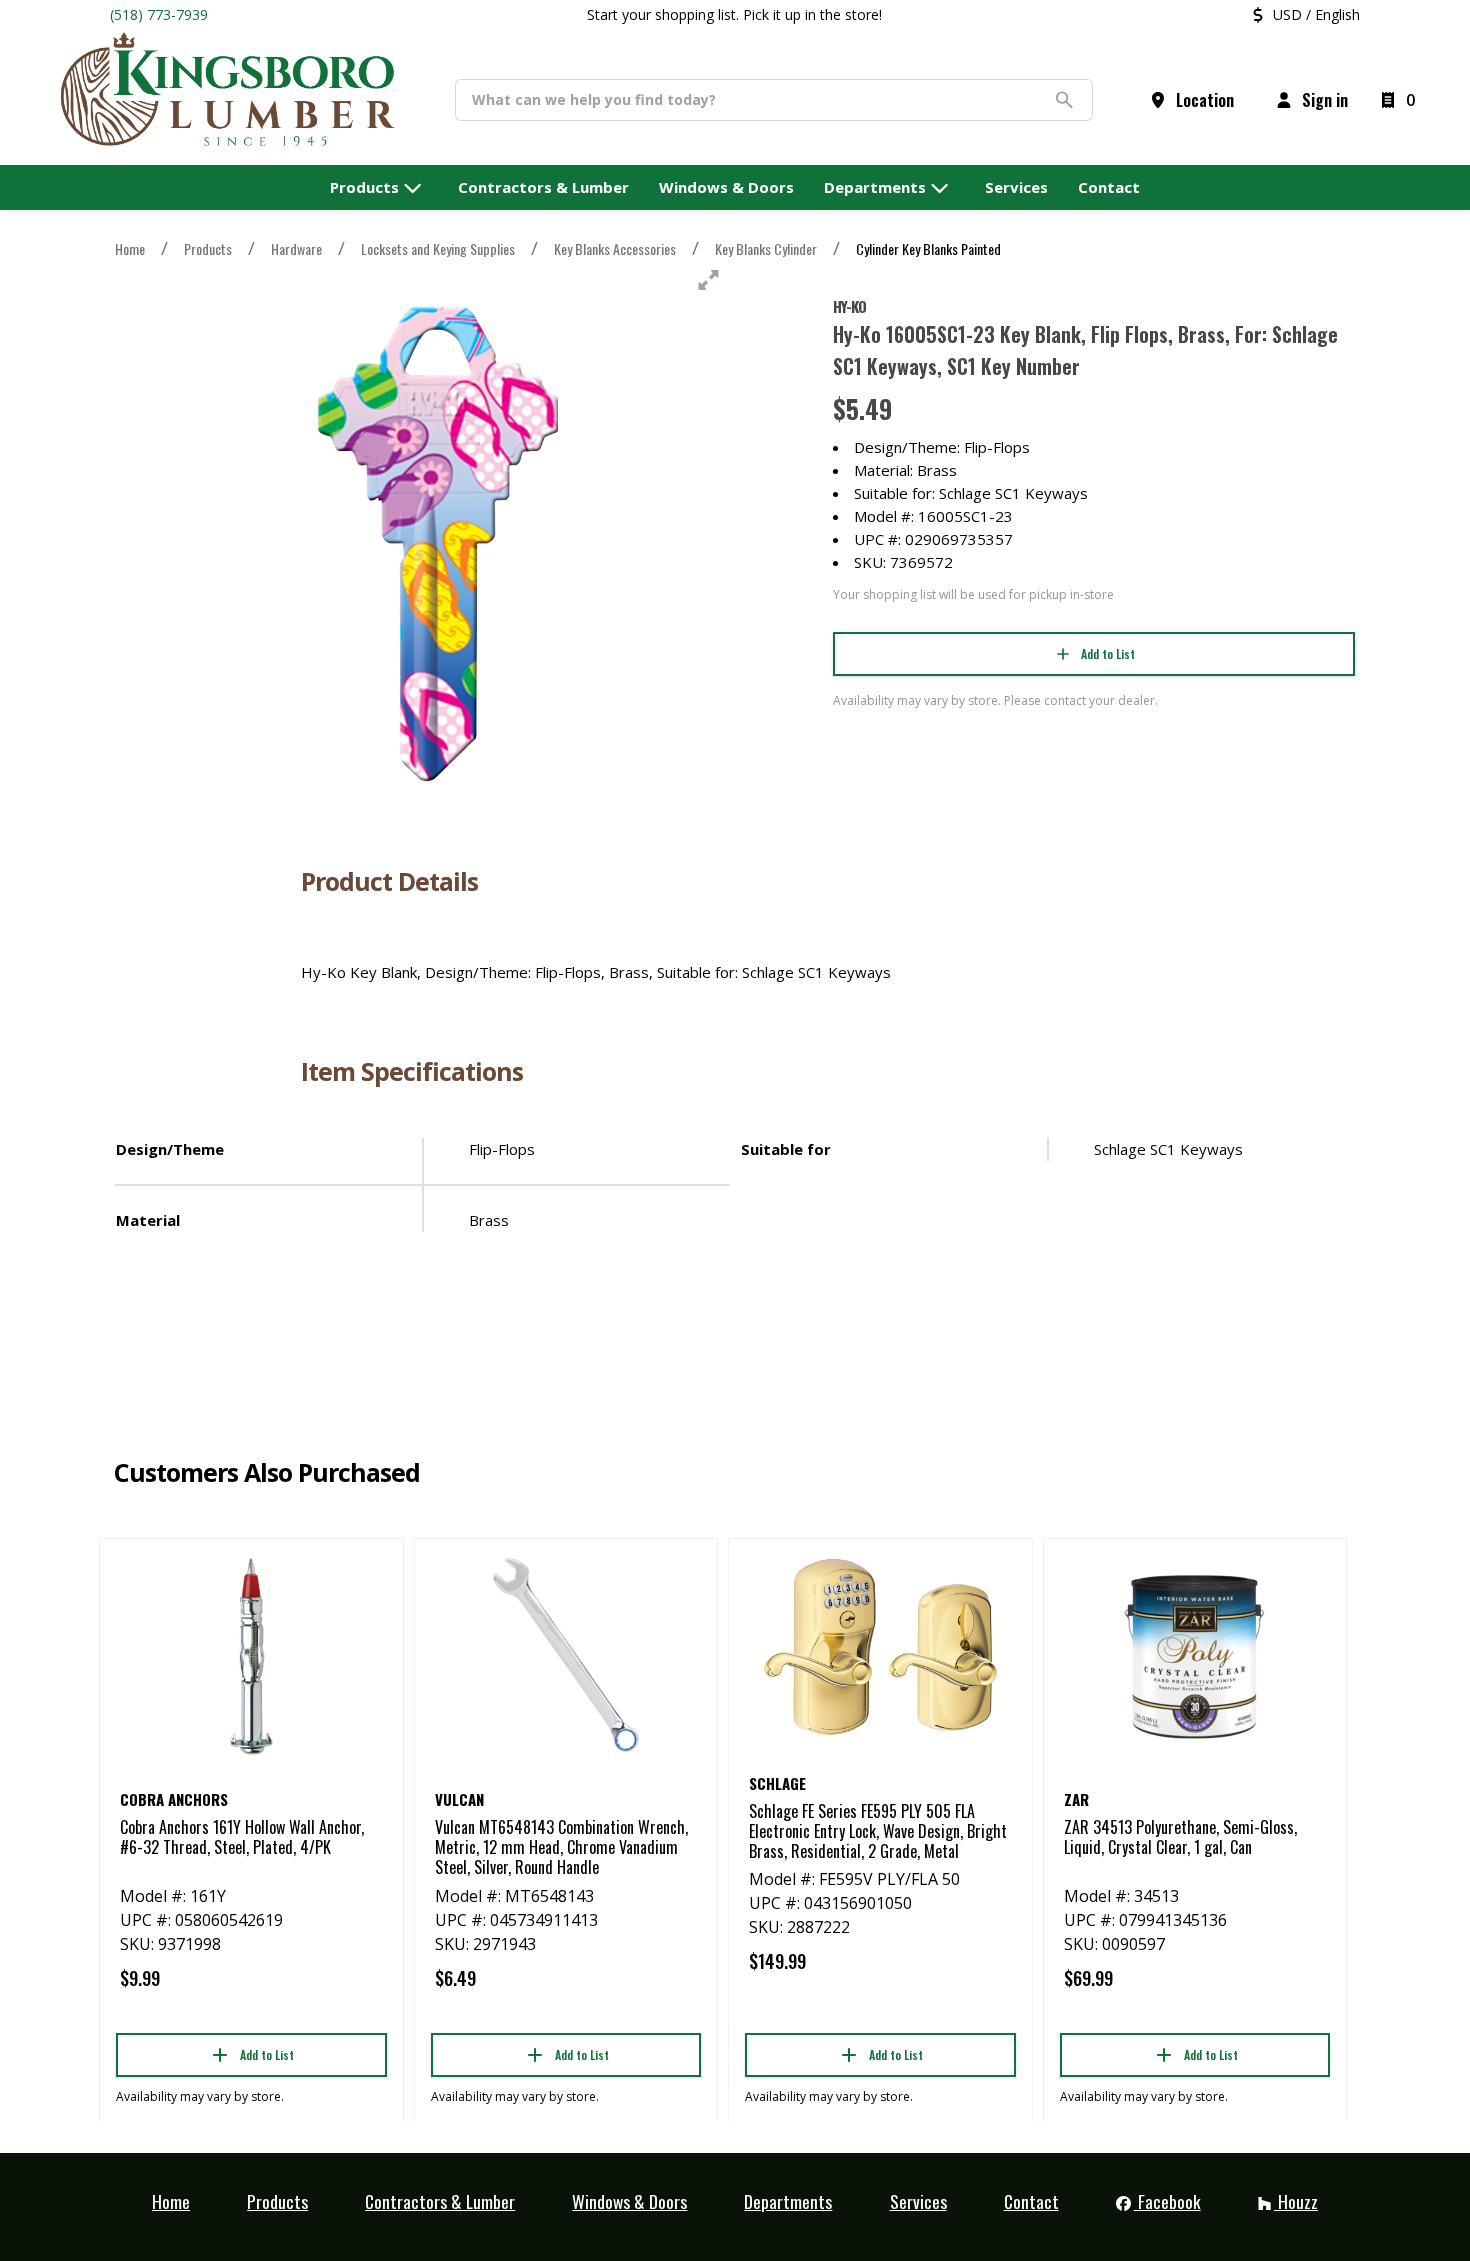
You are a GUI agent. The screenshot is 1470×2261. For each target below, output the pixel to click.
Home (130, 248)
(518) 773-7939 (159, 14)
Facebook (1167, 2201)
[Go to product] (251, 1655)
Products (208, 248)
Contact (1031, 2201)
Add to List (1108, 653)
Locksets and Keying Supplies (438, 248)
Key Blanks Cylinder (766, 248)
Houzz (1296, 2201)
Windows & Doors (629, 2201)
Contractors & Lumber (440, 2201)
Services (918, 2201)
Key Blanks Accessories (615, 248)
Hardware (296, 248)
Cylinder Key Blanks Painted (928, 248)
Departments (788, 2201)
